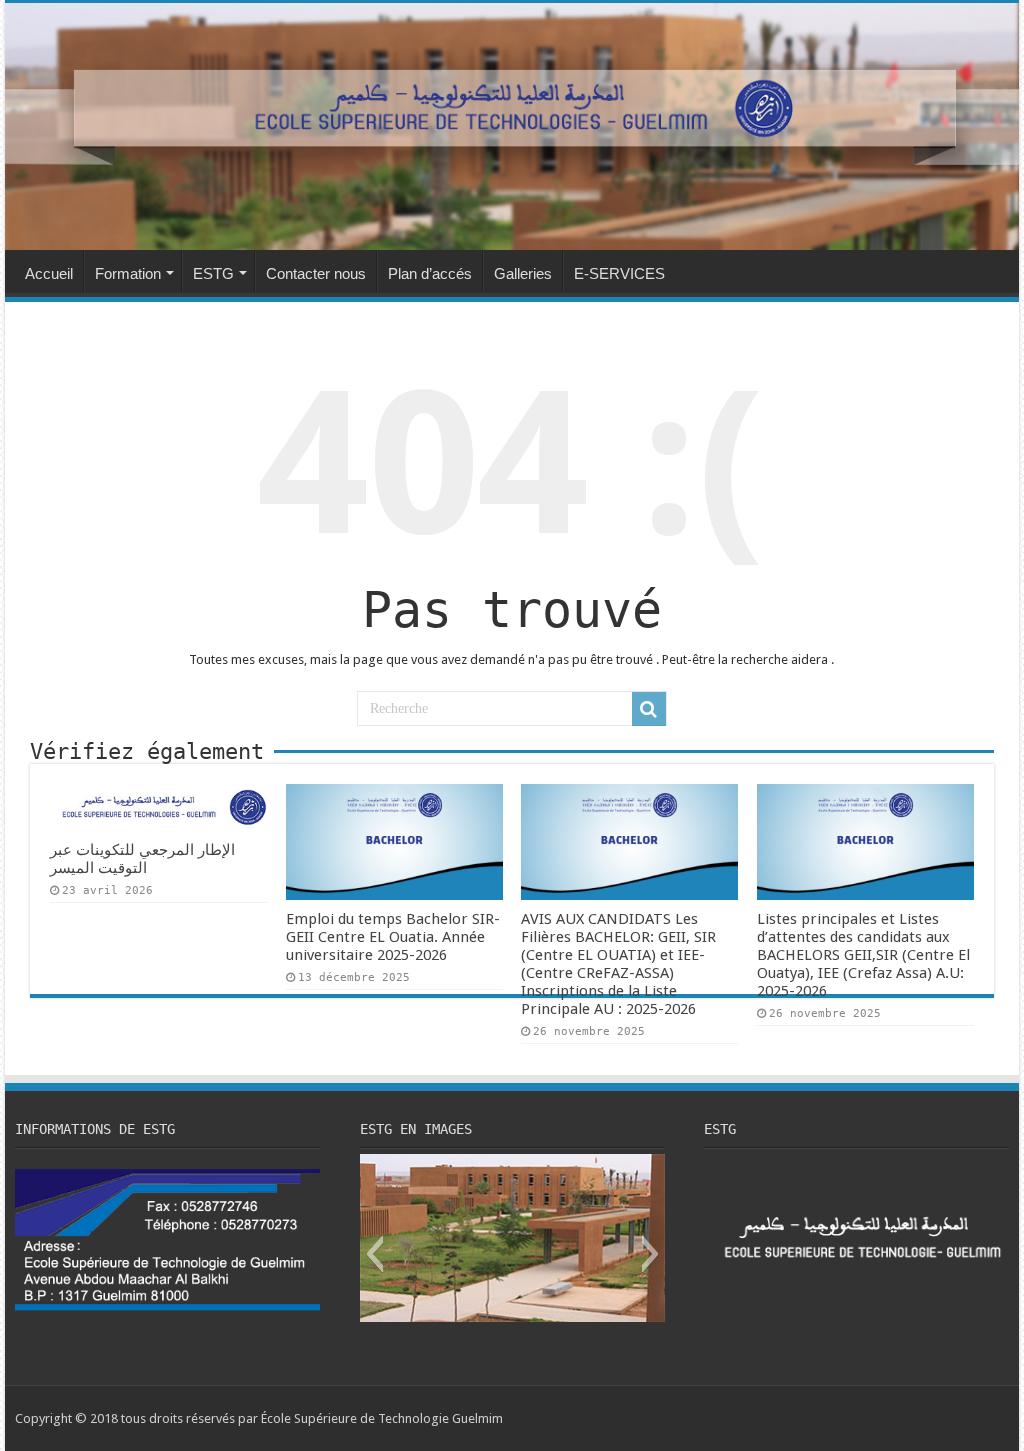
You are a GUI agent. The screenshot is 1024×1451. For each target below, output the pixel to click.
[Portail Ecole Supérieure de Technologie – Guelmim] (512, 126)
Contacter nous (316, 273)
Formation (128, 273)
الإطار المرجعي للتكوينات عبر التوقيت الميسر (142, 859)
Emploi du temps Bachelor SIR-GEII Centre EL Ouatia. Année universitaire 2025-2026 (393, 937)
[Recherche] (649, 709)
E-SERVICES (619, 273)
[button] (374, 1254)
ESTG (213, 273)
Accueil (49, 273)
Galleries (523, 273)
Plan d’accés (430, 273)
